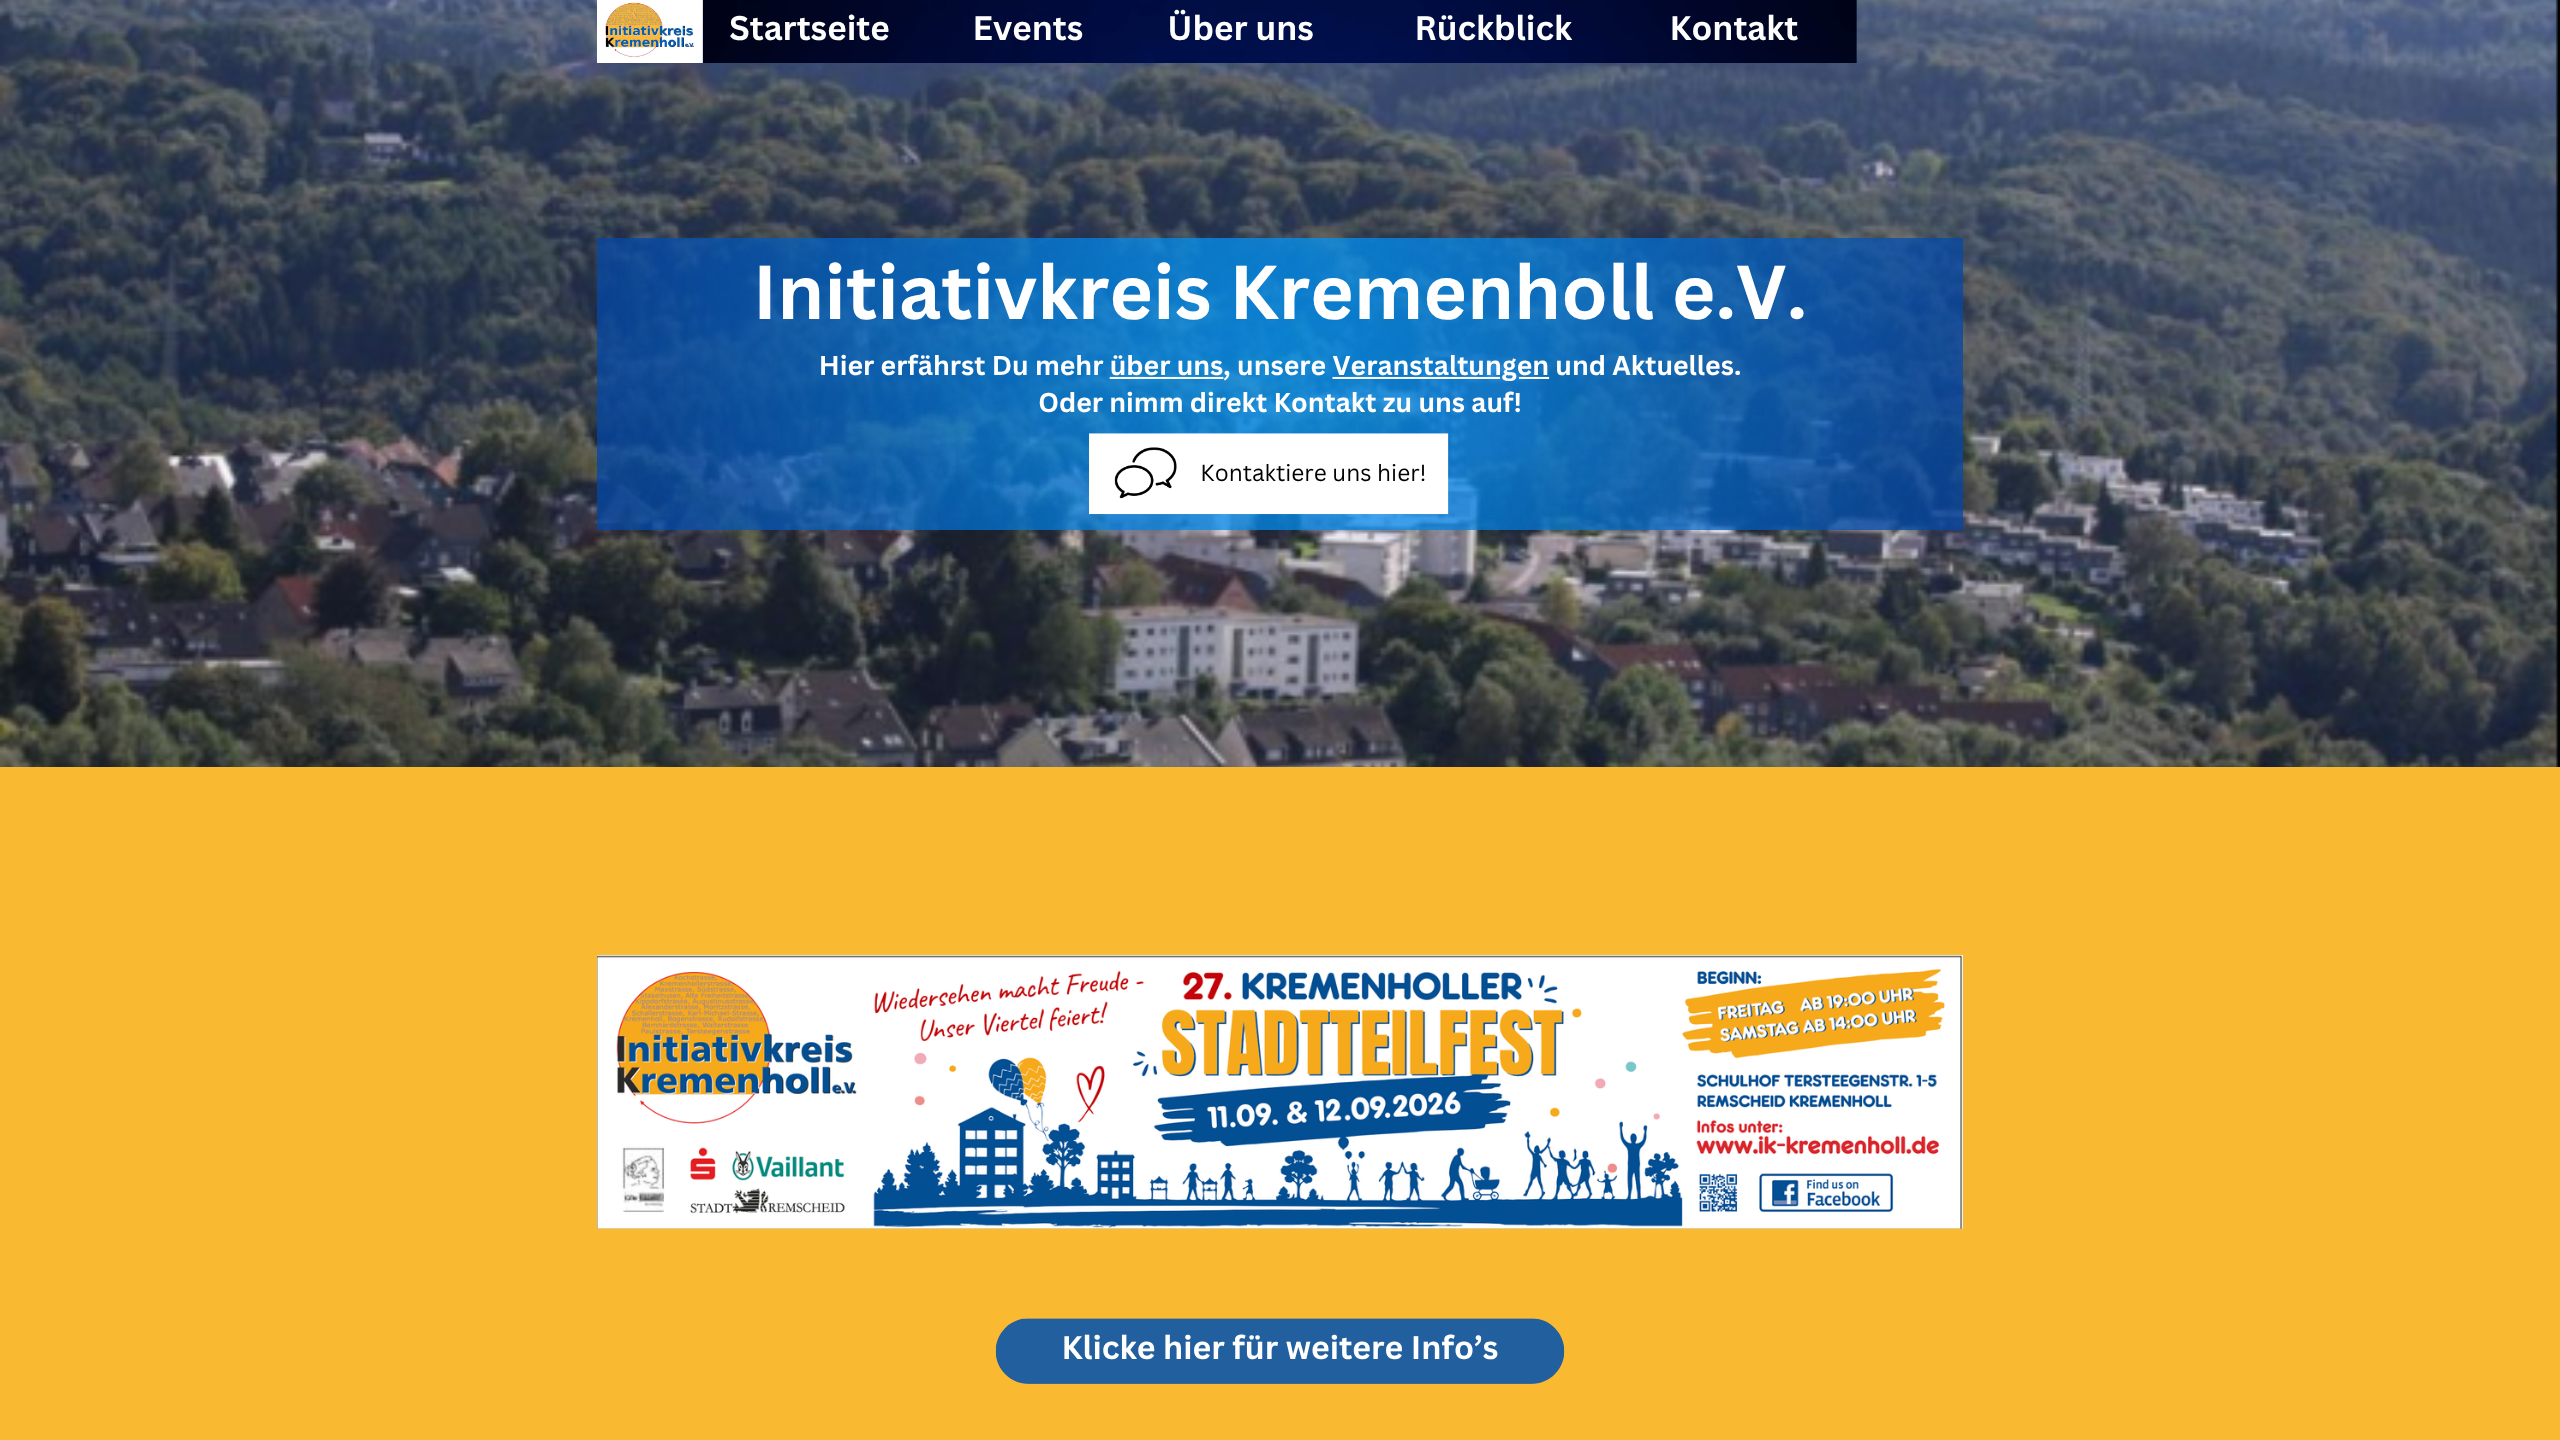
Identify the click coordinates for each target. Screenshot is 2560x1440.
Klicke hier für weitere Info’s (1279, 1347)
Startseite (809, 27)
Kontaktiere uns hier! (1313, 472)
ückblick (1504, 27)
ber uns (1252, 27)
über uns (1167, 365)
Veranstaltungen (1440, 365)
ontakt (1745, 27)
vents (1038, 27)
